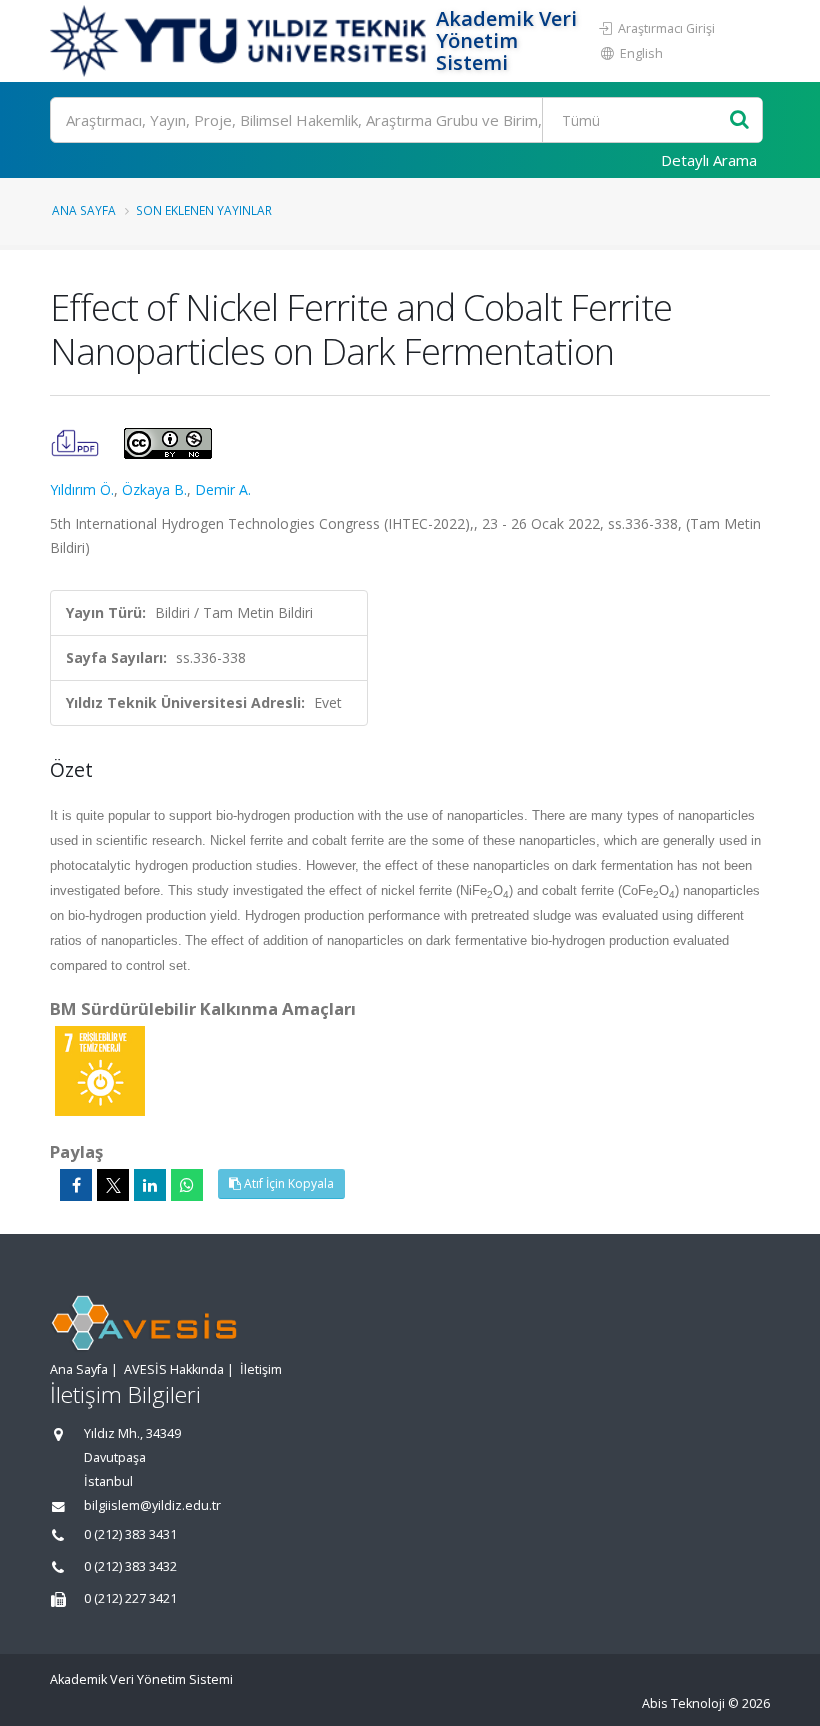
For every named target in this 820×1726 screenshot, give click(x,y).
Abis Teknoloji (683, 1703)
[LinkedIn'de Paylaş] (150, 1185)
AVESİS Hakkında (174, 1369)
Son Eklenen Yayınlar (204, 210)
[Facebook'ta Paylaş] (76, 1185)
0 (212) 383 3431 (130, 1534)
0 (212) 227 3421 (130, 1598)
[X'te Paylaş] (113, 1185)
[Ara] (739, 120)
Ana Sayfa (84, 210)
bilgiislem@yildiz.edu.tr (152, 1505)
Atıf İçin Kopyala (287, 1183)
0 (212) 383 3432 (130, 1566)
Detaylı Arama (709, 160)
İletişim (261, 1369)
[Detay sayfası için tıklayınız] (100, 1069)
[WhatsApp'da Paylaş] (187, 1185)
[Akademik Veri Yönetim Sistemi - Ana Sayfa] (240, 41)
